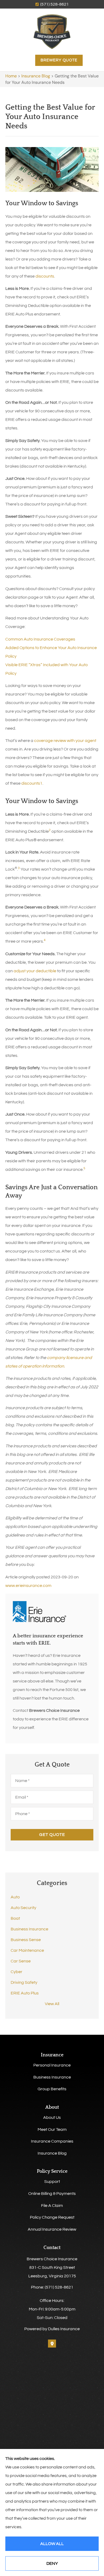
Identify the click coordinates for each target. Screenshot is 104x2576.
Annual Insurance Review (52, 2229)
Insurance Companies (52, 2141)
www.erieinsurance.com (28, 1586)
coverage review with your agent (65, 741)
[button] (26, 60)
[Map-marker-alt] (52, 2344)
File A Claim (52, 2206)
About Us (52, 2117)
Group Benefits (52, 2089)
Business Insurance (52, 2077)
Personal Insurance (52, 2065)
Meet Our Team (52, 2129)
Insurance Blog (36, 76)
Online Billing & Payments (52, 2194)
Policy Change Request (52, 2217)
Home (11, 76)
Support (52, 2182)
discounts (45, 276)
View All (52, 2004)
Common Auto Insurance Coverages (40, 639)
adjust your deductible (35, 971)
